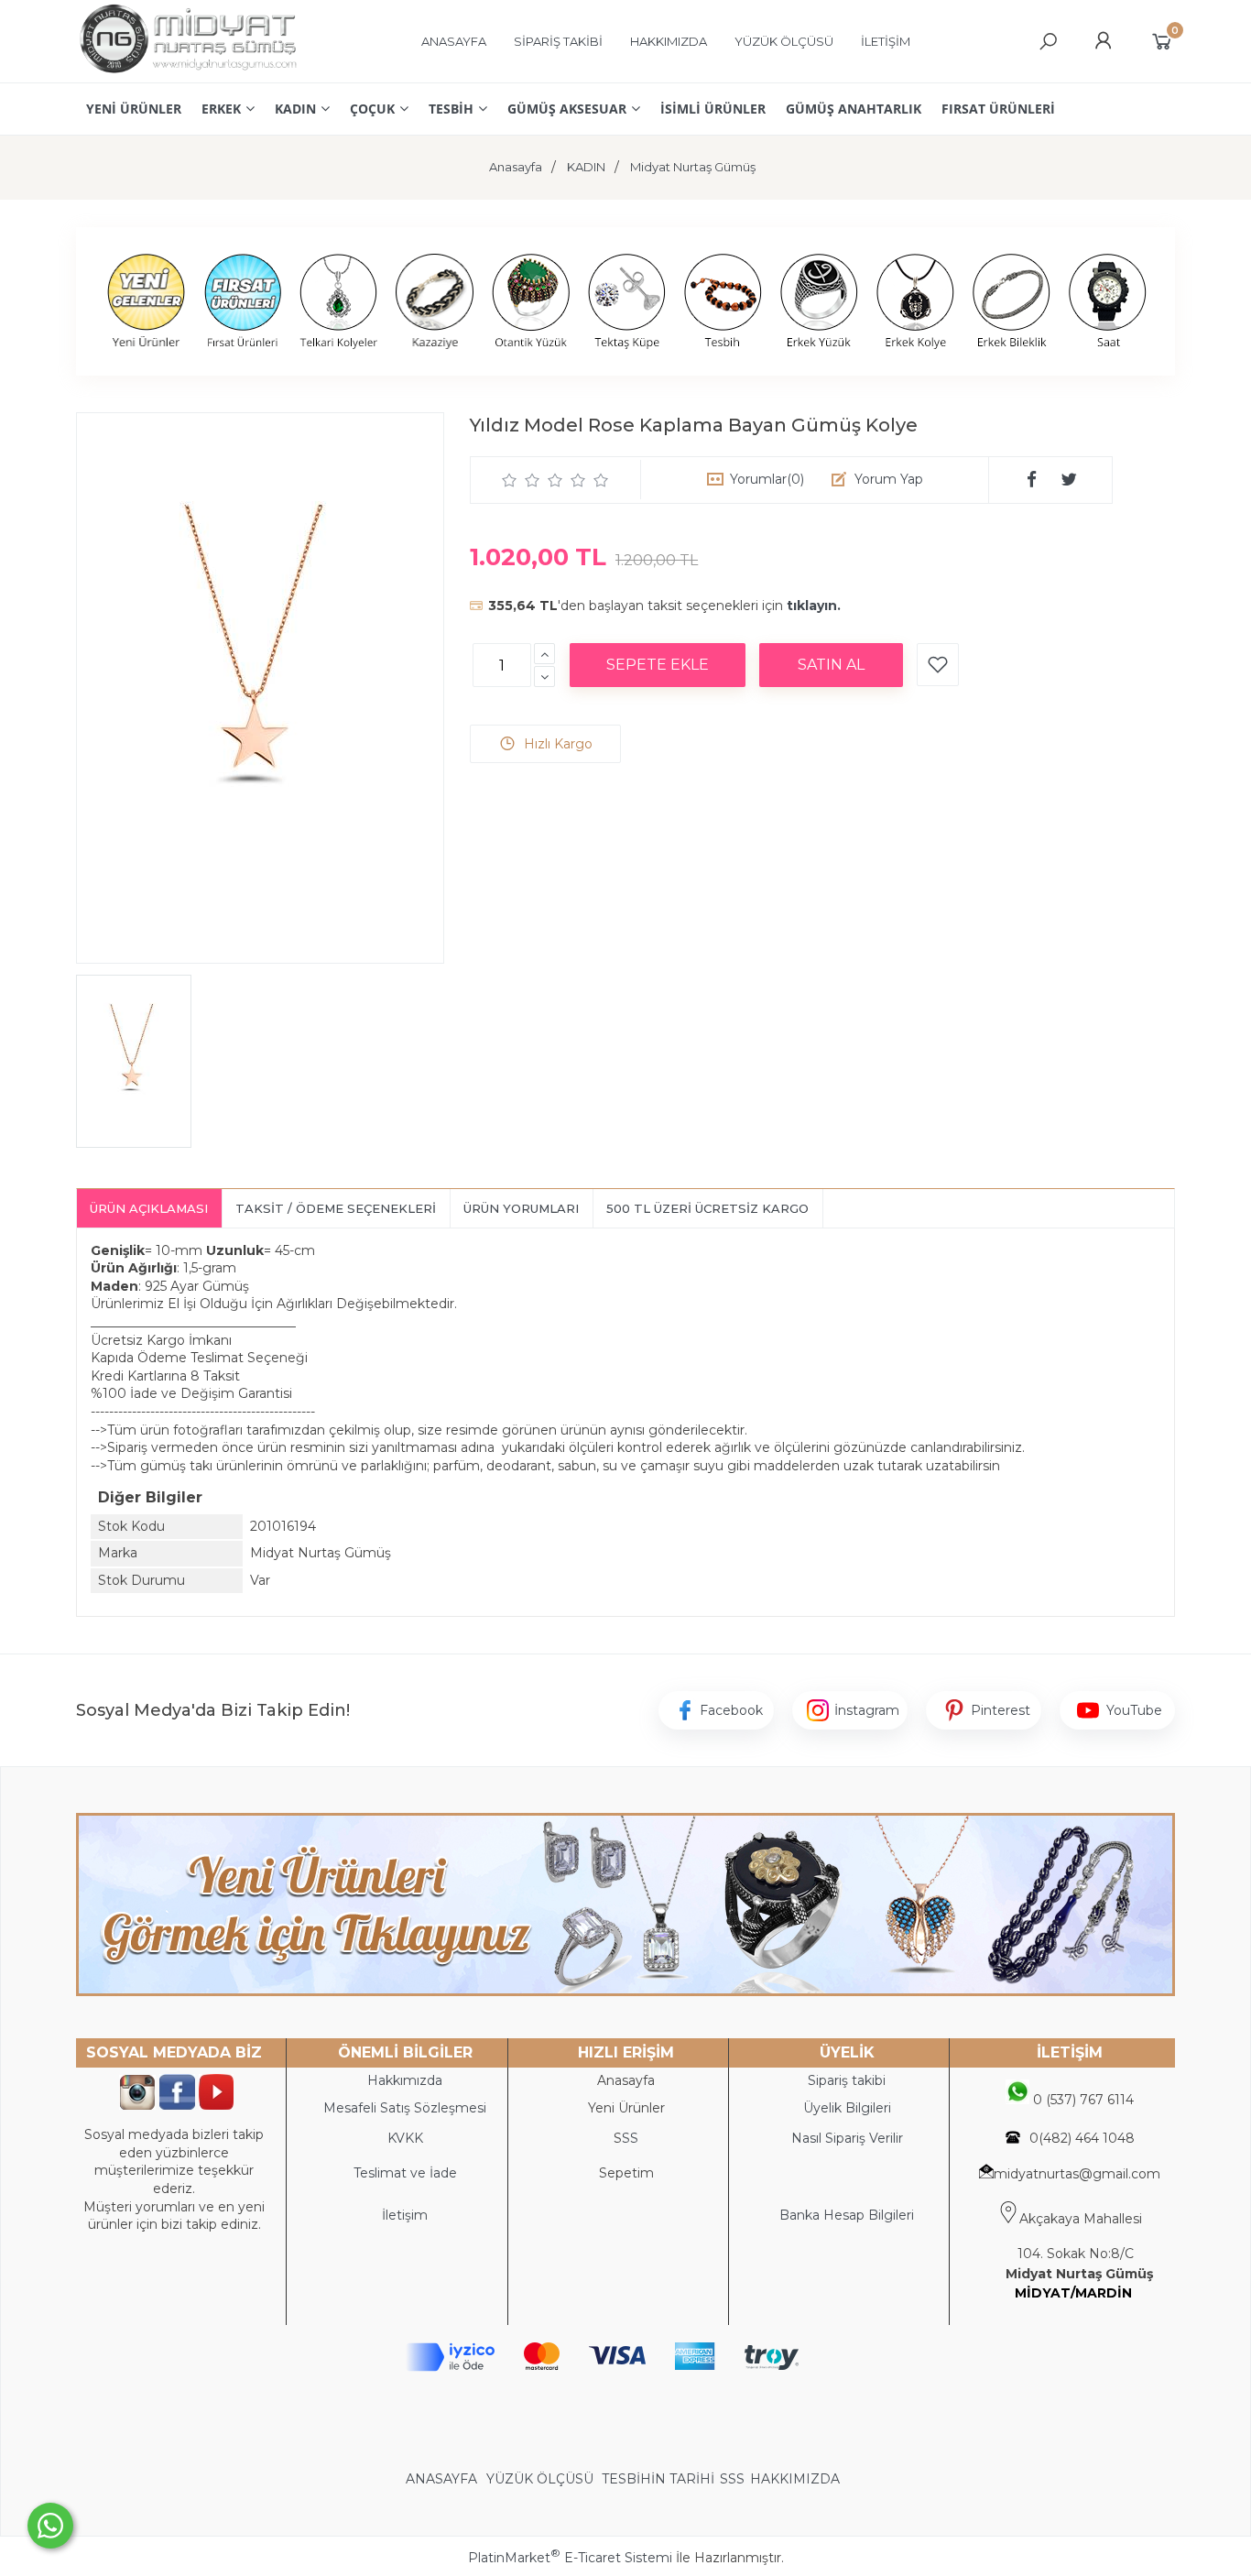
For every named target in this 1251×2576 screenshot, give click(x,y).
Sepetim (626, 2173)
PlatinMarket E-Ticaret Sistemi (570, 2558)
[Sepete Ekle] (658, 665)
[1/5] (510, 480)
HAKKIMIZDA (795, 2479)
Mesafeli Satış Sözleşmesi (405, 2108)
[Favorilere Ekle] (938, 665)
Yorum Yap (889, 479)
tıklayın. (814, 606)
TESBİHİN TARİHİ (658, 2479)
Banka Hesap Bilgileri (847, 2215)
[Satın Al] (831, 665)
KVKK (405, 2138)
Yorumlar (767, 479)
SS (630, 2138)
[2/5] (521, 480)
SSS (732, 2479)
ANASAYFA (443, 2479)
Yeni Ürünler (626, 2108)
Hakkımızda (405, 2080)
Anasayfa (626, 2080)
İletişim (405, 2215)
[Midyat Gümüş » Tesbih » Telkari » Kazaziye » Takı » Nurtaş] (187, 73)
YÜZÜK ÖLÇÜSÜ (540, 2479)
